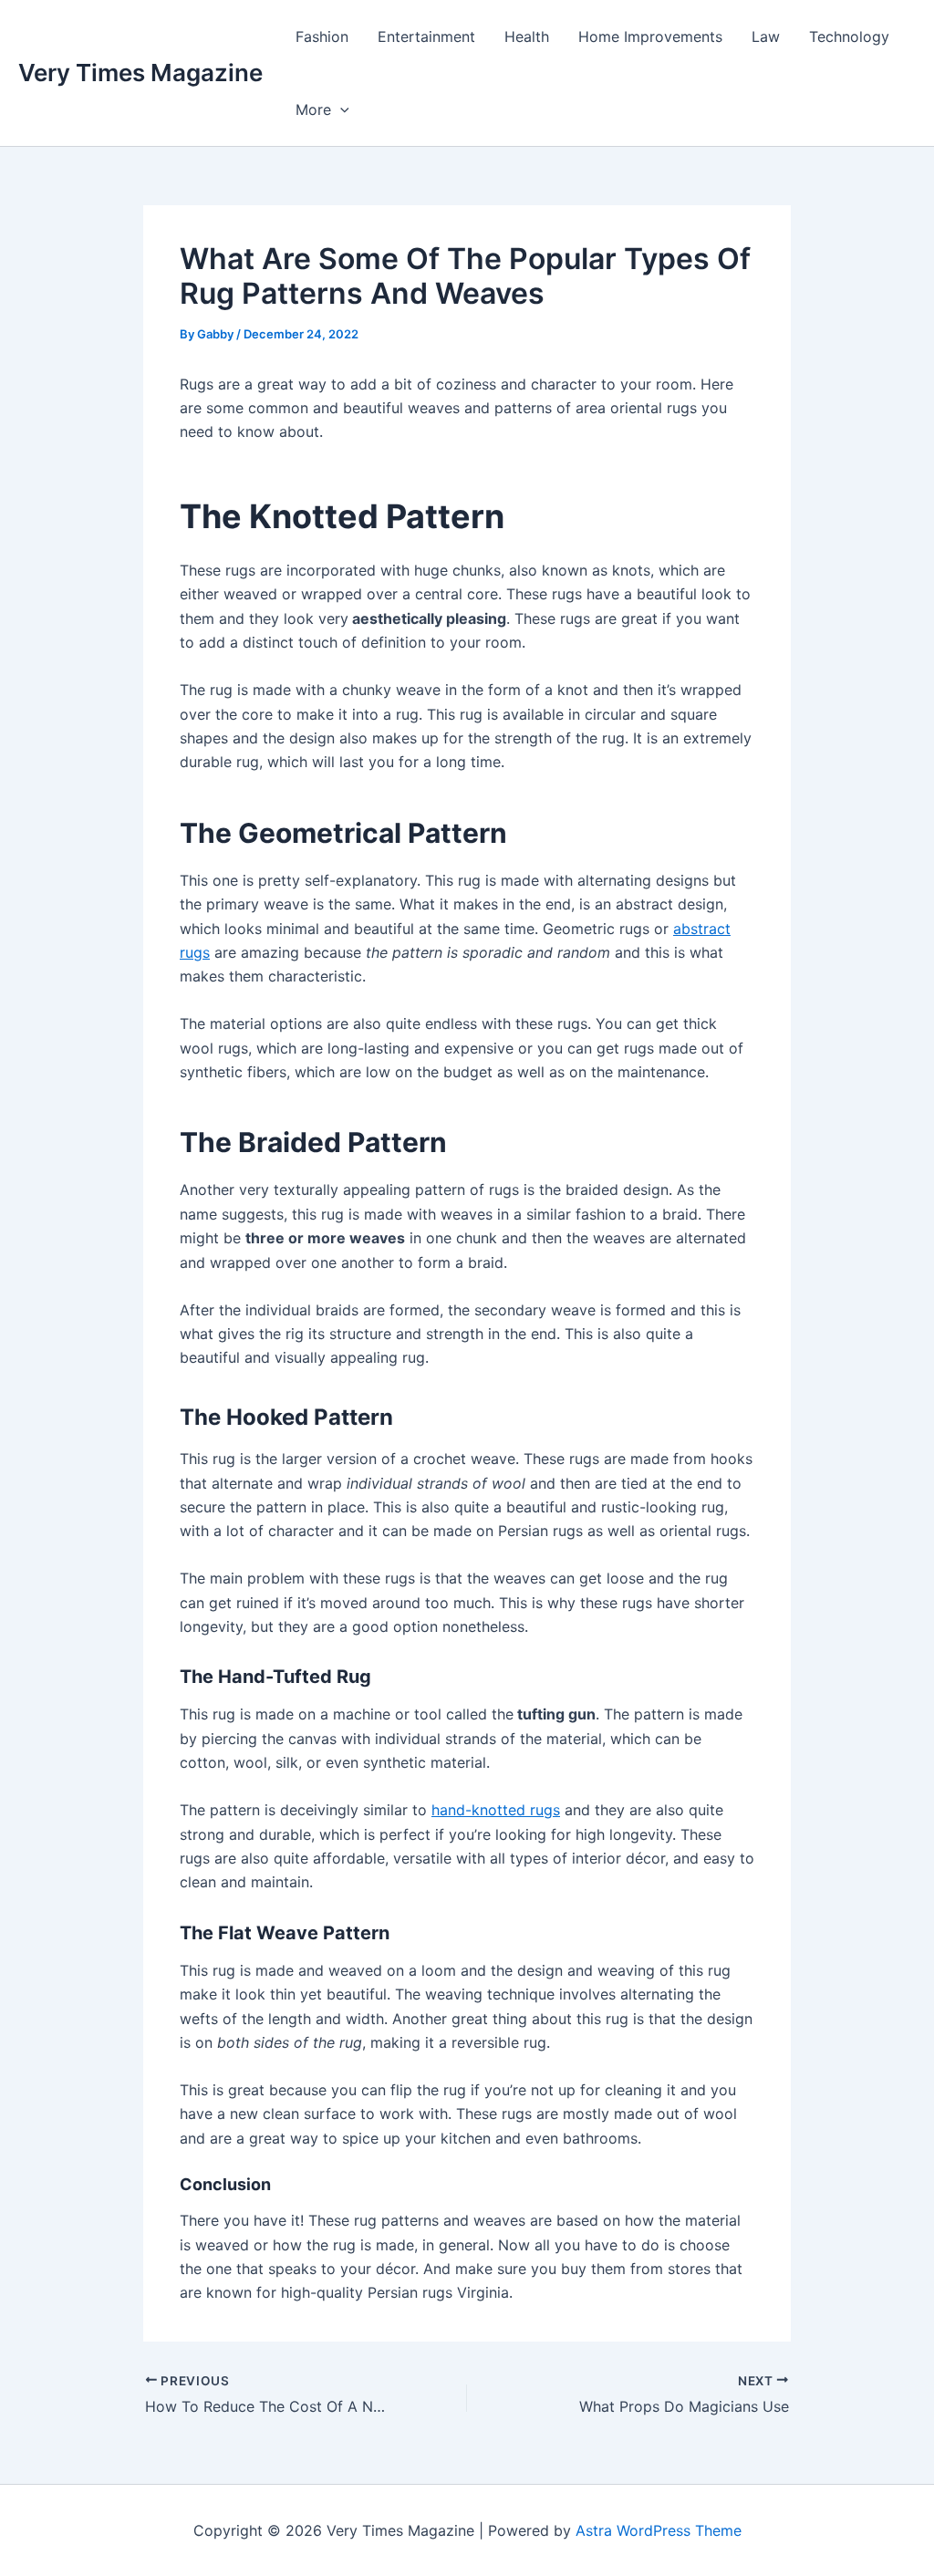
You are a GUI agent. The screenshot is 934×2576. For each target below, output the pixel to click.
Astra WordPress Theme (659, 2530)
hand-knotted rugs (496, 1810)
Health (527, 36)
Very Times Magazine (140, 73)
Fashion (322, 36)
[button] (340, 109)
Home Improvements (650, 36)
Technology (849, 36)
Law (766, 36)
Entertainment (426, 36)
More (313, 109)
